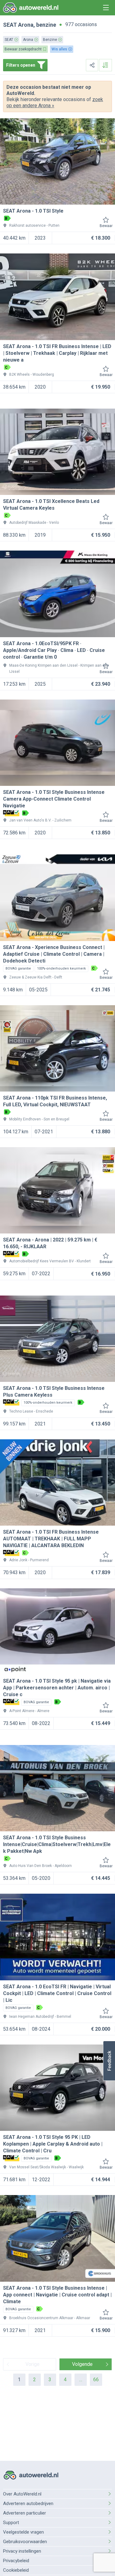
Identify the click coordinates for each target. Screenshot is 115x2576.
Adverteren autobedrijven (28, 2503)
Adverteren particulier (25, 2513)
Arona (26, 25)
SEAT (10, 25)
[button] (109, 2061)
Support (11, 2523)
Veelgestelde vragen (23, 2532)
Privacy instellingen (22, 2551)
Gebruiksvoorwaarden (25, 2542)
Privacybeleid (16, 2561)
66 (96, 2380)
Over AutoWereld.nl (22, 2494)
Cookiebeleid (16, 2570)
